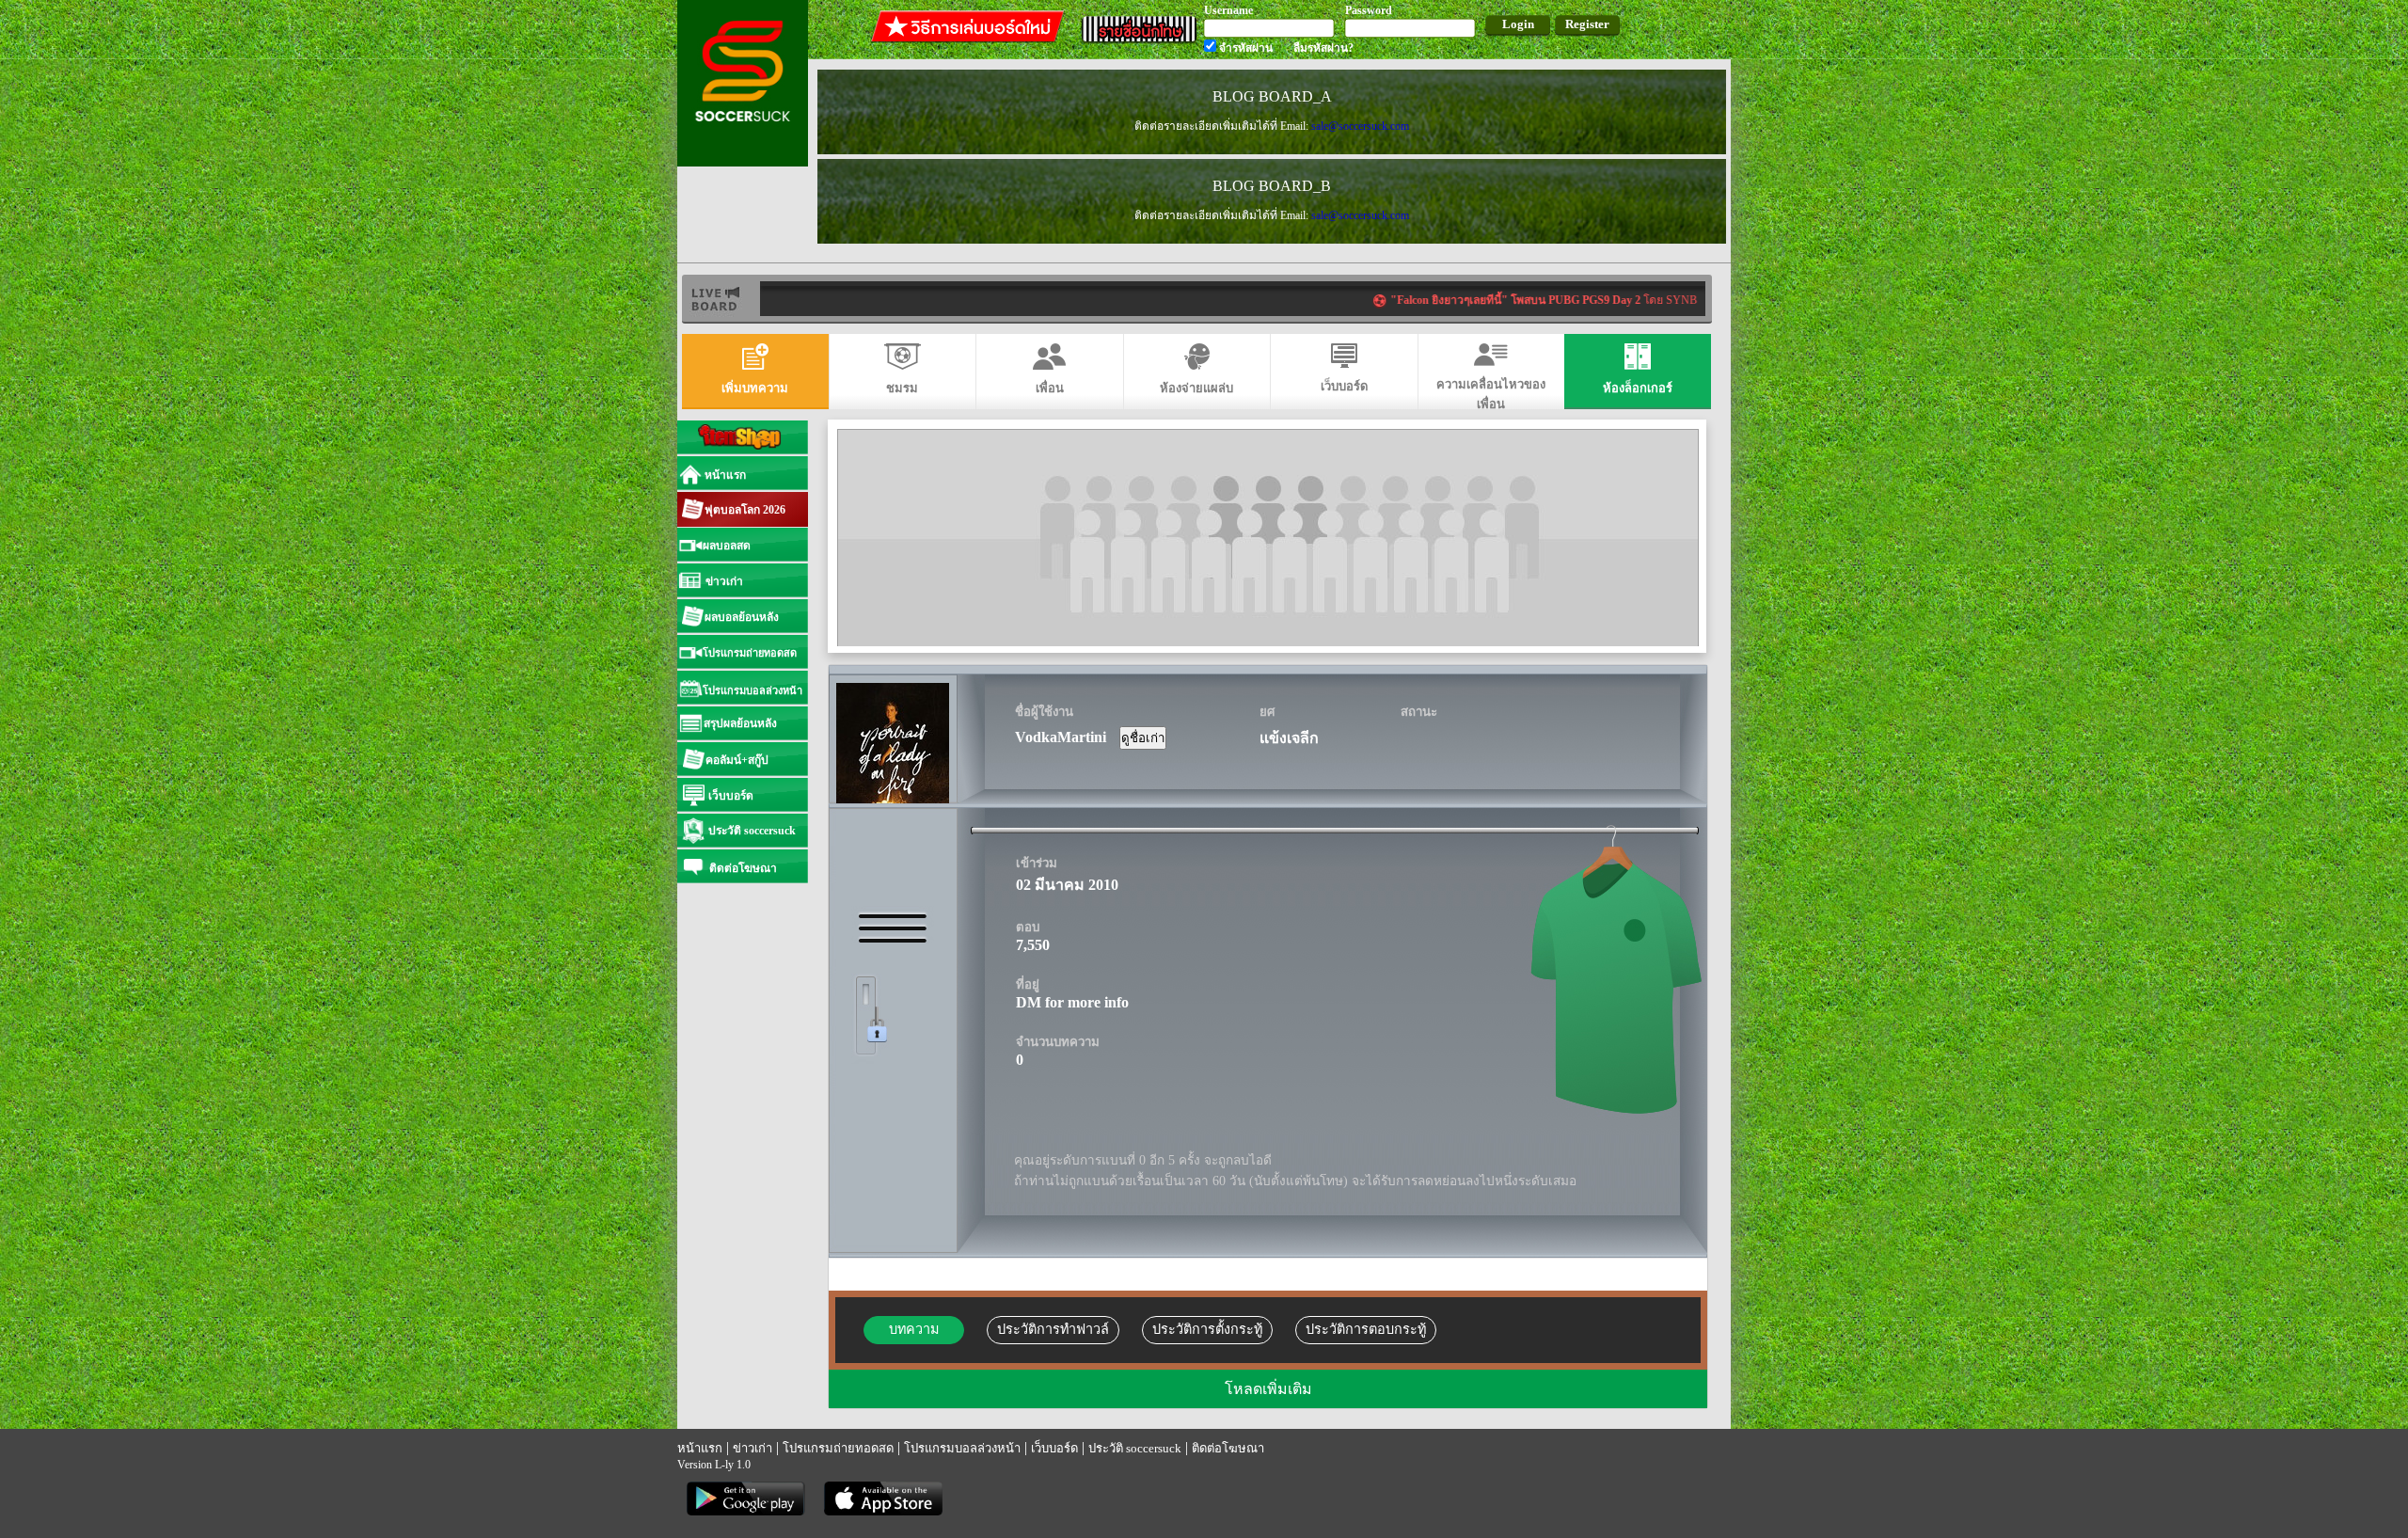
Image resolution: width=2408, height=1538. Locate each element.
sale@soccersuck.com (1360, 126)
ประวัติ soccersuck (1135, 1448)
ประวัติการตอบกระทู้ (1366, 1329)
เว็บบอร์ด (1054, 1448)
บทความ (914, 1329)
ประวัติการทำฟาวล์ (1053, 1329)
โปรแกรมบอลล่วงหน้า (962, 1448)
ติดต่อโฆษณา (1228, 1448)
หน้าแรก (700, 1448)
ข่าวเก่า (752, 1448)
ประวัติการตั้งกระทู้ (1207, 1329)
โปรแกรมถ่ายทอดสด (838, 1448)
